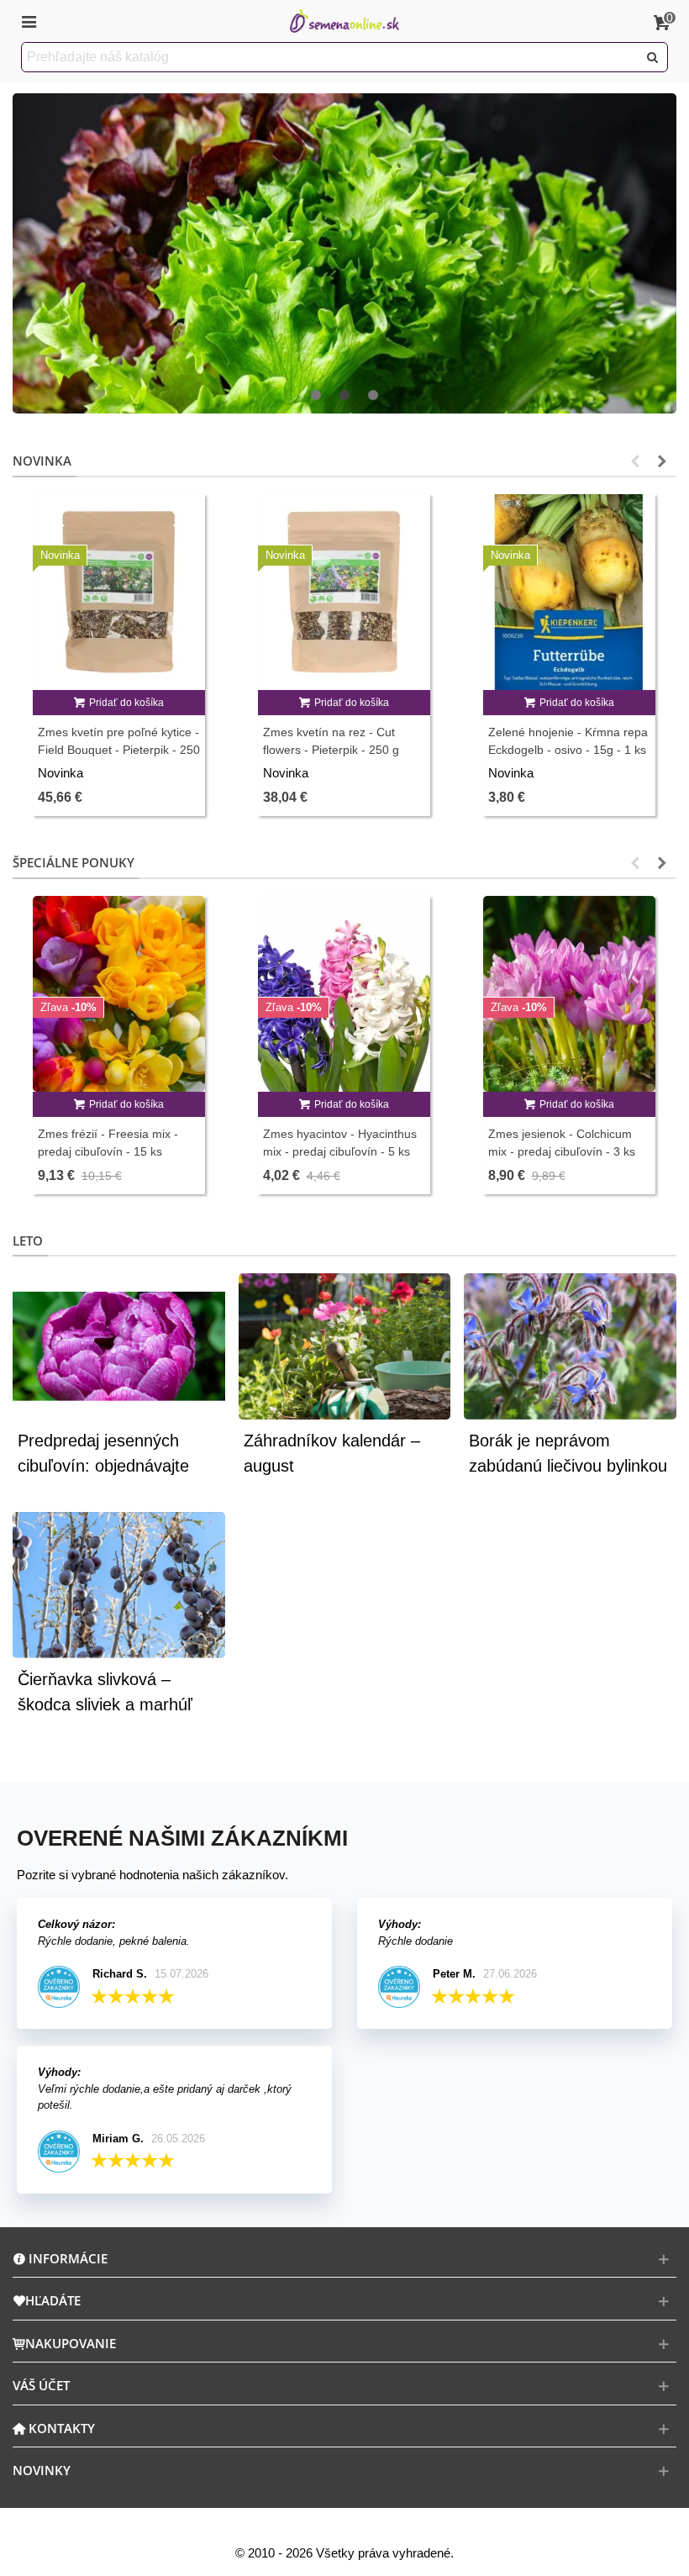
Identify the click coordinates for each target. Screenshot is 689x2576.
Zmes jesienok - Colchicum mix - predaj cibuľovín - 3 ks (562, 1143)
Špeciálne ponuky (74, 862)
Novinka (42, 461)
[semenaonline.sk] (344, 21)
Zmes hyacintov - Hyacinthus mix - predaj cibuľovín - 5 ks (340, 1143)
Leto (28, 1241)
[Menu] (29, 21)
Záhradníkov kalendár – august (332, 1453)
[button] (316, 396)
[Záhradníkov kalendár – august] (345, 1345)
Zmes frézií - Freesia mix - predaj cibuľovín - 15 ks (108, 1143)
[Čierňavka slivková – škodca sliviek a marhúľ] (119, 1584)
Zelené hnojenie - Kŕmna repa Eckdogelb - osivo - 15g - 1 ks (568, 741)
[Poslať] (653, 57)
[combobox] (331, 57)
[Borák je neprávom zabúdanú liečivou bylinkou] (570, 1345)
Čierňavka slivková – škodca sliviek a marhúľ (105, 1692)
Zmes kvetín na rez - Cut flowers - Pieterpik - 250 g (331, 741)
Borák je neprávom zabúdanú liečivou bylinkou (568, 1453)
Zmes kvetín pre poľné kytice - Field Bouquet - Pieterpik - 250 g (119, 750)
